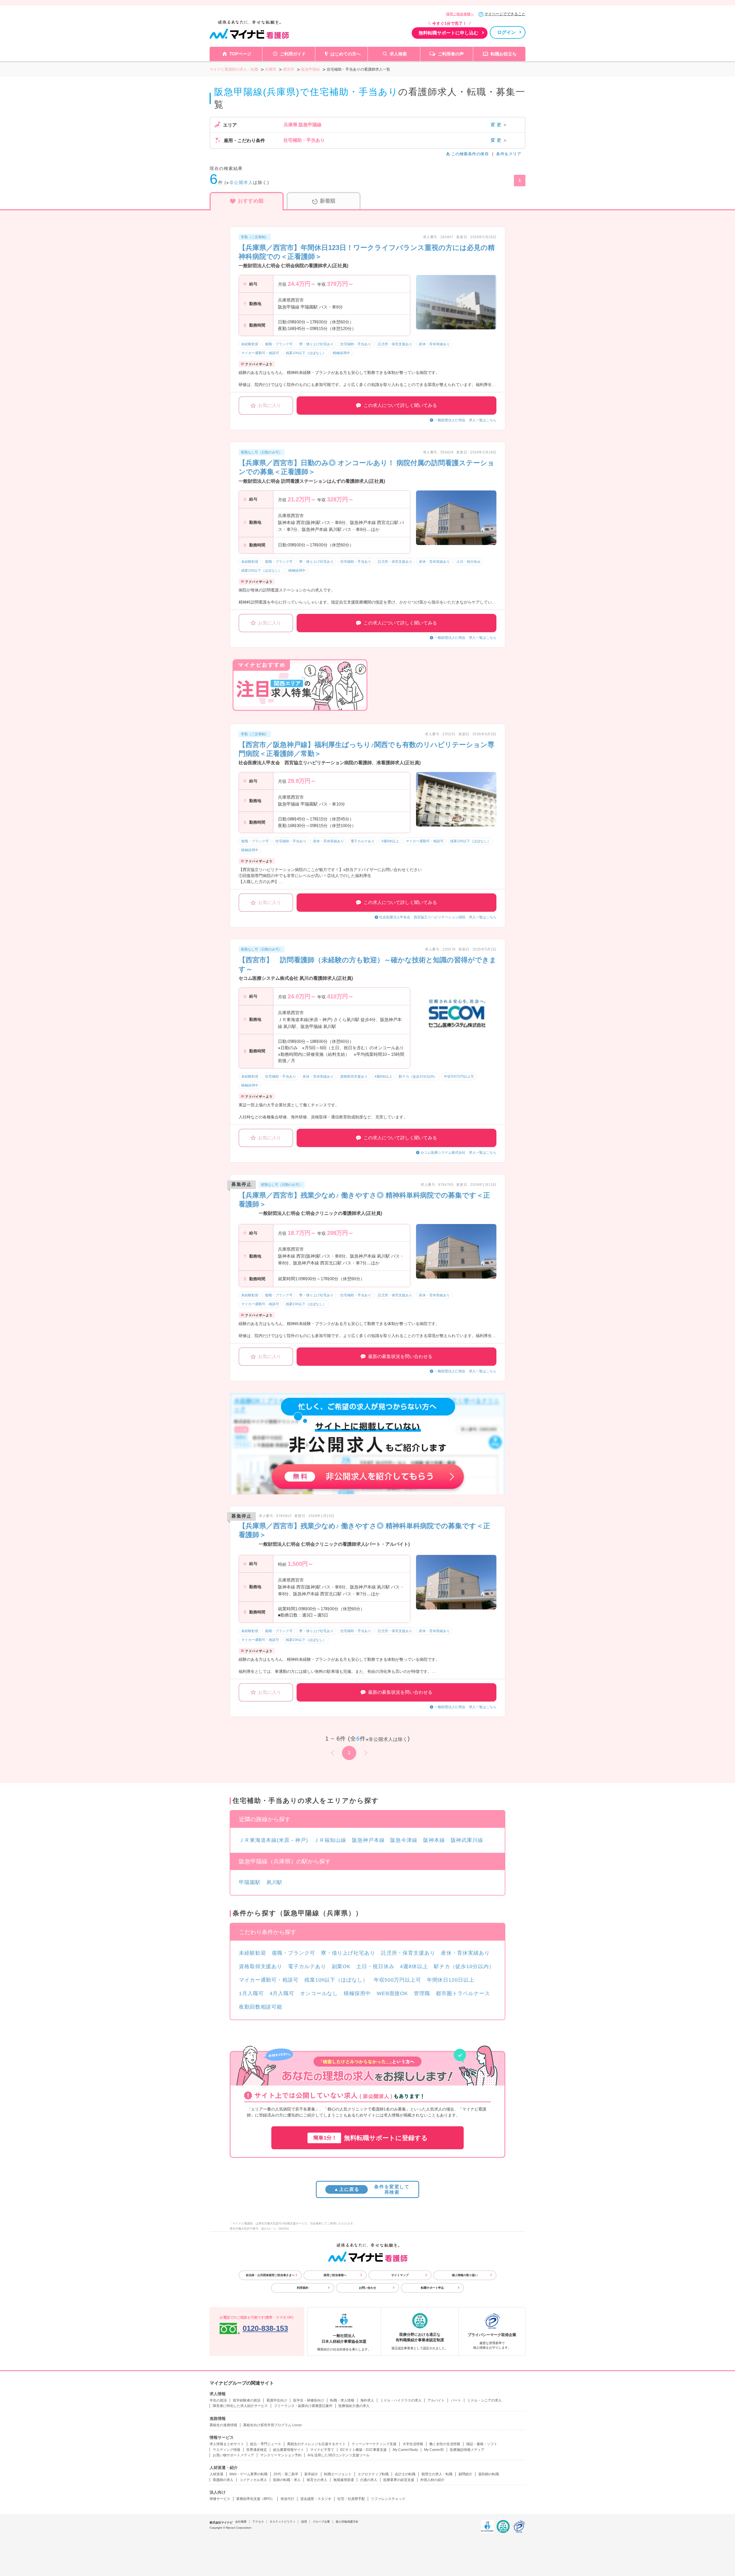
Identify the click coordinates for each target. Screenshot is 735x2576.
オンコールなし (319, 1993)
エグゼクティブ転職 (373, 2474)
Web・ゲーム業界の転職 (248, 2474)
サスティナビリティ (283, 2522)
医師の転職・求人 (287, 2480)
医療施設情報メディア (467, 2450)
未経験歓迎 (253, 1953)
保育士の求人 (317, 2480)
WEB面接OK (392, 1993)
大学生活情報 (413, 2444)
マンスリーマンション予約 (281, 2455)
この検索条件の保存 (470, 154)
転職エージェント (338, 2474)
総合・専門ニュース (266, 2444)
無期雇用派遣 (344, 2480)
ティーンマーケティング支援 (374, 2444)
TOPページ (240, 54)
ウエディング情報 (227, 2450)
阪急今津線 (404, 1840)
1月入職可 (251, 1993)
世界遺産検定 (257, 2450)
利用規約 (303, 2288)
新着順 (328, 201)
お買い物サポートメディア (233, 2455)
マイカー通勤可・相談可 (269, 1980)
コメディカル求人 (253, 2480)
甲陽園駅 (250, 1882)
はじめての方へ (346, 54)
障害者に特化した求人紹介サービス (240, 2406)
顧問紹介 (465, 2474)
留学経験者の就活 (247, 2400)
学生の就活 (218, 2400)
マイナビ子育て (322, 2450)
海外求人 (367, 2400)
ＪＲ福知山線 (330, 1840)
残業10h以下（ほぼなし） (336, 1980)
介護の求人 (369, 2480)
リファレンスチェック (388, 2499)
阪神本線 (434, 1840)
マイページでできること (505, 14)
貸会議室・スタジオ (316, 2499)
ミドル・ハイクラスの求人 (401, 2400)
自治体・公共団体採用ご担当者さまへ (270, 2275)
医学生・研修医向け (309, 2400)
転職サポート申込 (432, 2288)
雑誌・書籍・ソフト (482, 2444)
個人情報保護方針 (347, 2522)
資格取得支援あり (261, 1966)
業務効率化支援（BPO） (255, 2499)
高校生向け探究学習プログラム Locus (272, 2425)
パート (456, 2400)
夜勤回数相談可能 (261, 2007)
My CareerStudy (405, 2450)
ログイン (506, 32)
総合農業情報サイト (289, 2450)
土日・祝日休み (375, 1966)
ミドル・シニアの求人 (484, 2400)
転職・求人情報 (342, 2400)
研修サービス (220, 2499)
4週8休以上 (414, 1966)
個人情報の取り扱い (465, 2275)
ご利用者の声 (451, 54)
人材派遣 (216, 2474)
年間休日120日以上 (451, 1980)
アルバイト (436, 2400)
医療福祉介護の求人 (354, 2406)
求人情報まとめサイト (227, 2444)
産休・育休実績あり (465, 1953)
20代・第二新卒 (286, 2474)
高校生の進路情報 (223, 2425)
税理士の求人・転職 (437, 2474)
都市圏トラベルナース (463, 1993)
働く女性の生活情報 (445, 2444)
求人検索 (398, 54)
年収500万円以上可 (398, 1980)
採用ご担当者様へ (460, 14)
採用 (304, 2522)
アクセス (258, 2522)
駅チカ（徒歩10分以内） (464, 1966)
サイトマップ (400, 2275)
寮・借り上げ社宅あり (348, 1953)
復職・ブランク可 (294, 1953)
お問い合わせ (367, 2288)
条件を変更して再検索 (372, 2189)
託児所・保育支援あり (408, 1953)
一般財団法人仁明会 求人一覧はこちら (465, 420)
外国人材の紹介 (432, 2480)
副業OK (341, 1966)
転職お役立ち (504, 54)
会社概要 (241, 2522)
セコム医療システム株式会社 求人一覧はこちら (459, 1153)
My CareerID (434, 2450)
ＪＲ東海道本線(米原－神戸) (273, 1840)
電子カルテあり (307, 1966)
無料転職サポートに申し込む (448, 33)
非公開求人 (241, 182)
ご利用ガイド (293, 54)
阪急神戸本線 (368, 1840)
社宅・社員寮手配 (351, 2499)
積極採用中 (357, 1993)
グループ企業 (321, 2522)
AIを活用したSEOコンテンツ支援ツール (339, 2455)
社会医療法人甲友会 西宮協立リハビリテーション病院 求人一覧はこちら (438, 917)
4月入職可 (282, 1993)
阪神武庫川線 (467, 1840)
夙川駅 (275, 1882)
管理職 (422, 1993)
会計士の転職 (405, 2474)
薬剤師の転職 (489, 2474)
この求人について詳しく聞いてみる (400, 405)
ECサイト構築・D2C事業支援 (363, 2450)
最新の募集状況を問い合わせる (400, 1356)
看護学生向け (277, 2400)
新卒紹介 (311, 2474)
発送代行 (287, 2499)
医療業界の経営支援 (399, 2480)
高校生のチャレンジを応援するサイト (316, 2444)
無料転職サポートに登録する (371, 2138)
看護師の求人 (223, 2480)
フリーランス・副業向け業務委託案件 (303, 2406)
